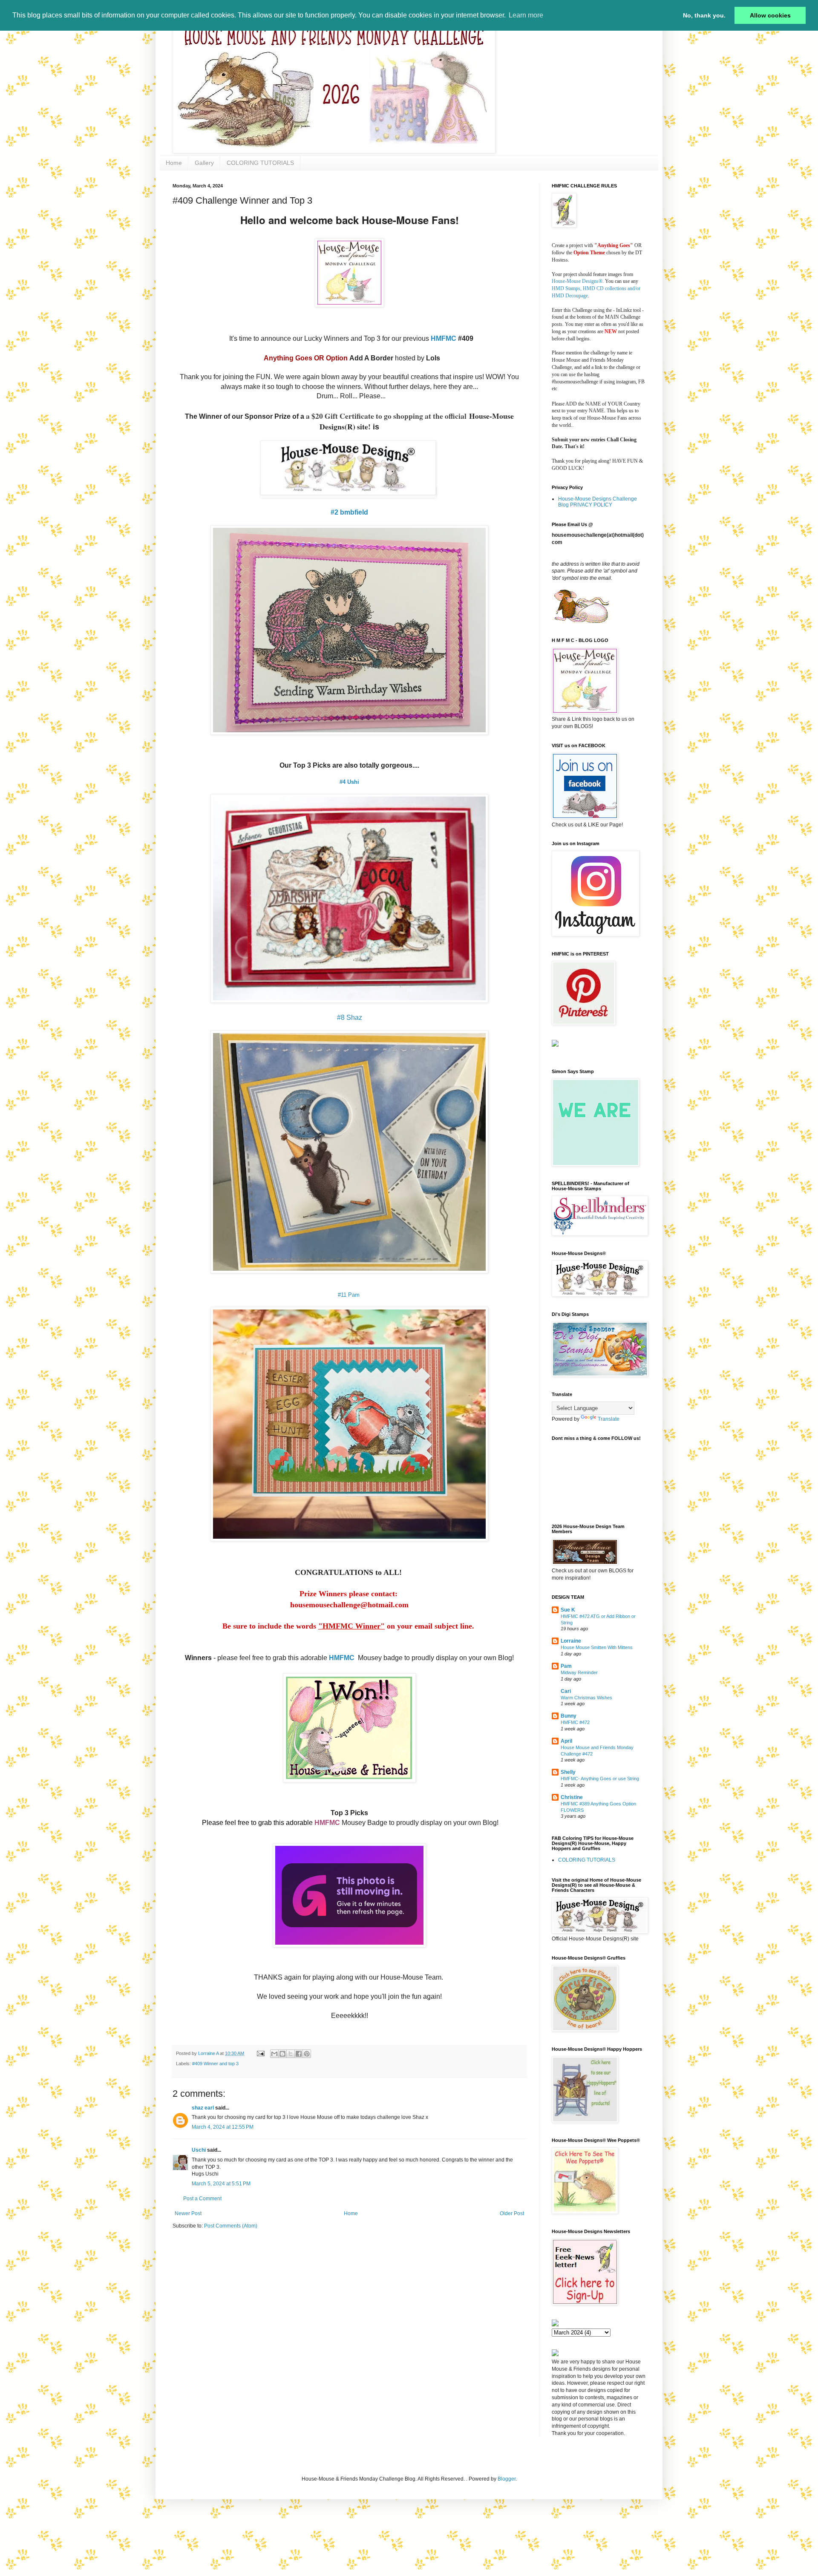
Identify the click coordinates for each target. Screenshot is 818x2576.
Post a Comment (202, 2199)
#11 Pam (350, 1295)
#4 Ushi (349, 782)
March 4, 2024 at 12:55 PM (223, 2127)
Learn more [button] (526, 15)
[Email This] (274, 2054)
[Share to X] (291, 2054)
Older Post (512, 2213)
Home (174, 163)
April (566, 1741)
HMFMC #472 (575, 1722)
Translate (609, 1419)
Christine (572, 1797)
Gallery (204, 163)
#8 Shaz (350, 1017)
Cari (566, 1691)
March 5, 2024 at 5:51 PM (221, 2184)
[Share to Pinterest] (307, 2054)
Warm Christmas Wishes (586, 1698)
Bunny (569, 1716)
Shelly (568, 1772)
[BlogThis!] (282, 2054)
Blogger (507, 2479)
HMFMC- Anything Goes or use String (600, 1779)
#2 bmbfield (349, 512)
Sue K (568, 1610)
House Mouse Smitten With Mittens (597, 1647)
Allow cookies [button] (770, 15)
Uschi (199, 2150)
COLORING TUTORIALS (260, 163)
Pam (566, 1666)
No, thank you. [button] (704, 15)
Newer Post (188, 2213)
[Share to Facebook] (299, 2054)
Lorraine (571, 1641)
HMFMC (444, 338)
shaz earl (203, 2108)
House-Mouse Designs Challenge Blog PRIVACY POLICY (598, 502)
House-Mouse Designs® (577, 281)
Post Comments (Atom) (231, 2226)
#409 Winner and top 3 (215, 2064)
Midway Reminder (579, 1672)
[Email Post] (260, 2053)
